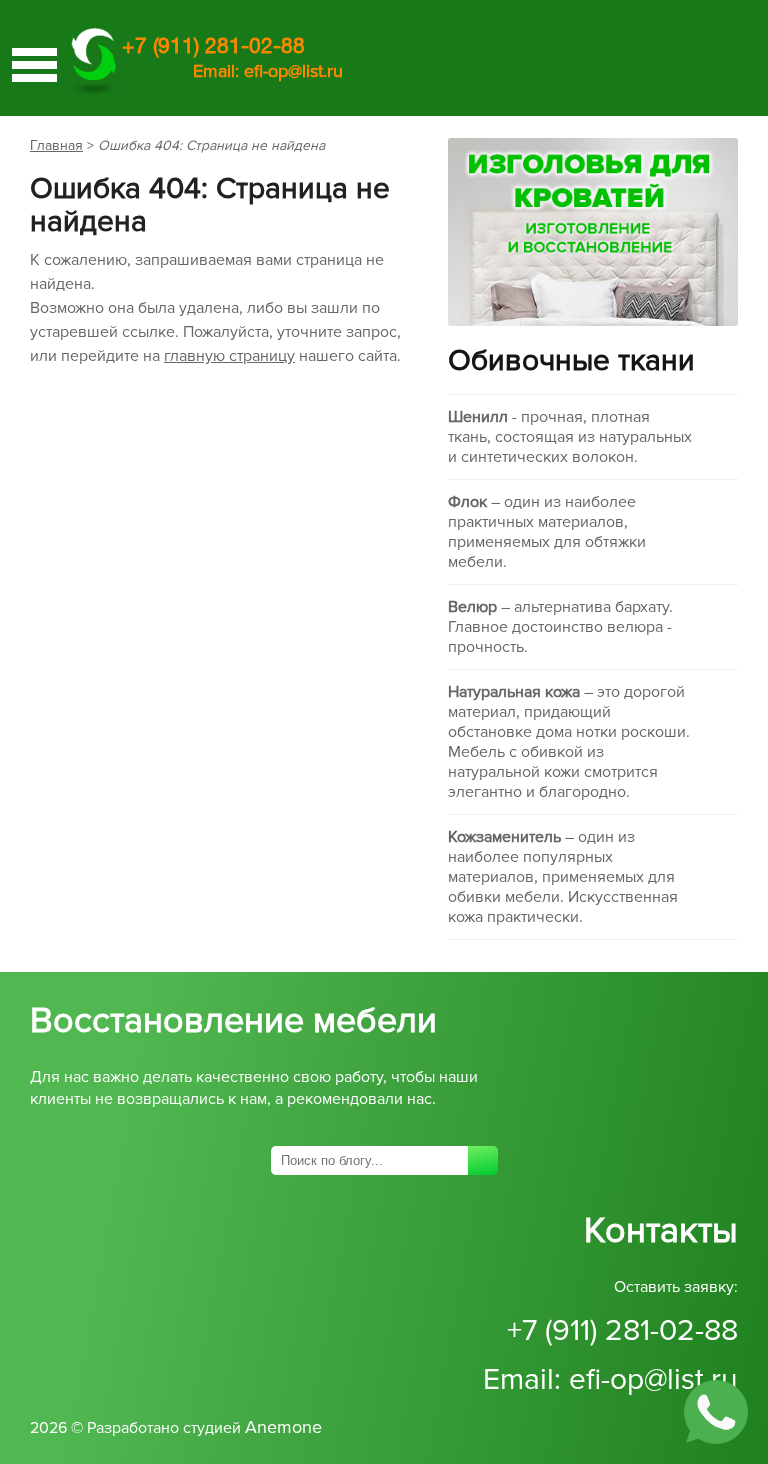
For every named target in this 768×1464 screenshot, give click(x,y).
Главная (56, 145)
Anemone (283, 1427)
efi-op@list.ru (293, 71)
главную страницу (229, 356)
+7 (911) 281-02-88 (622, 1330)
